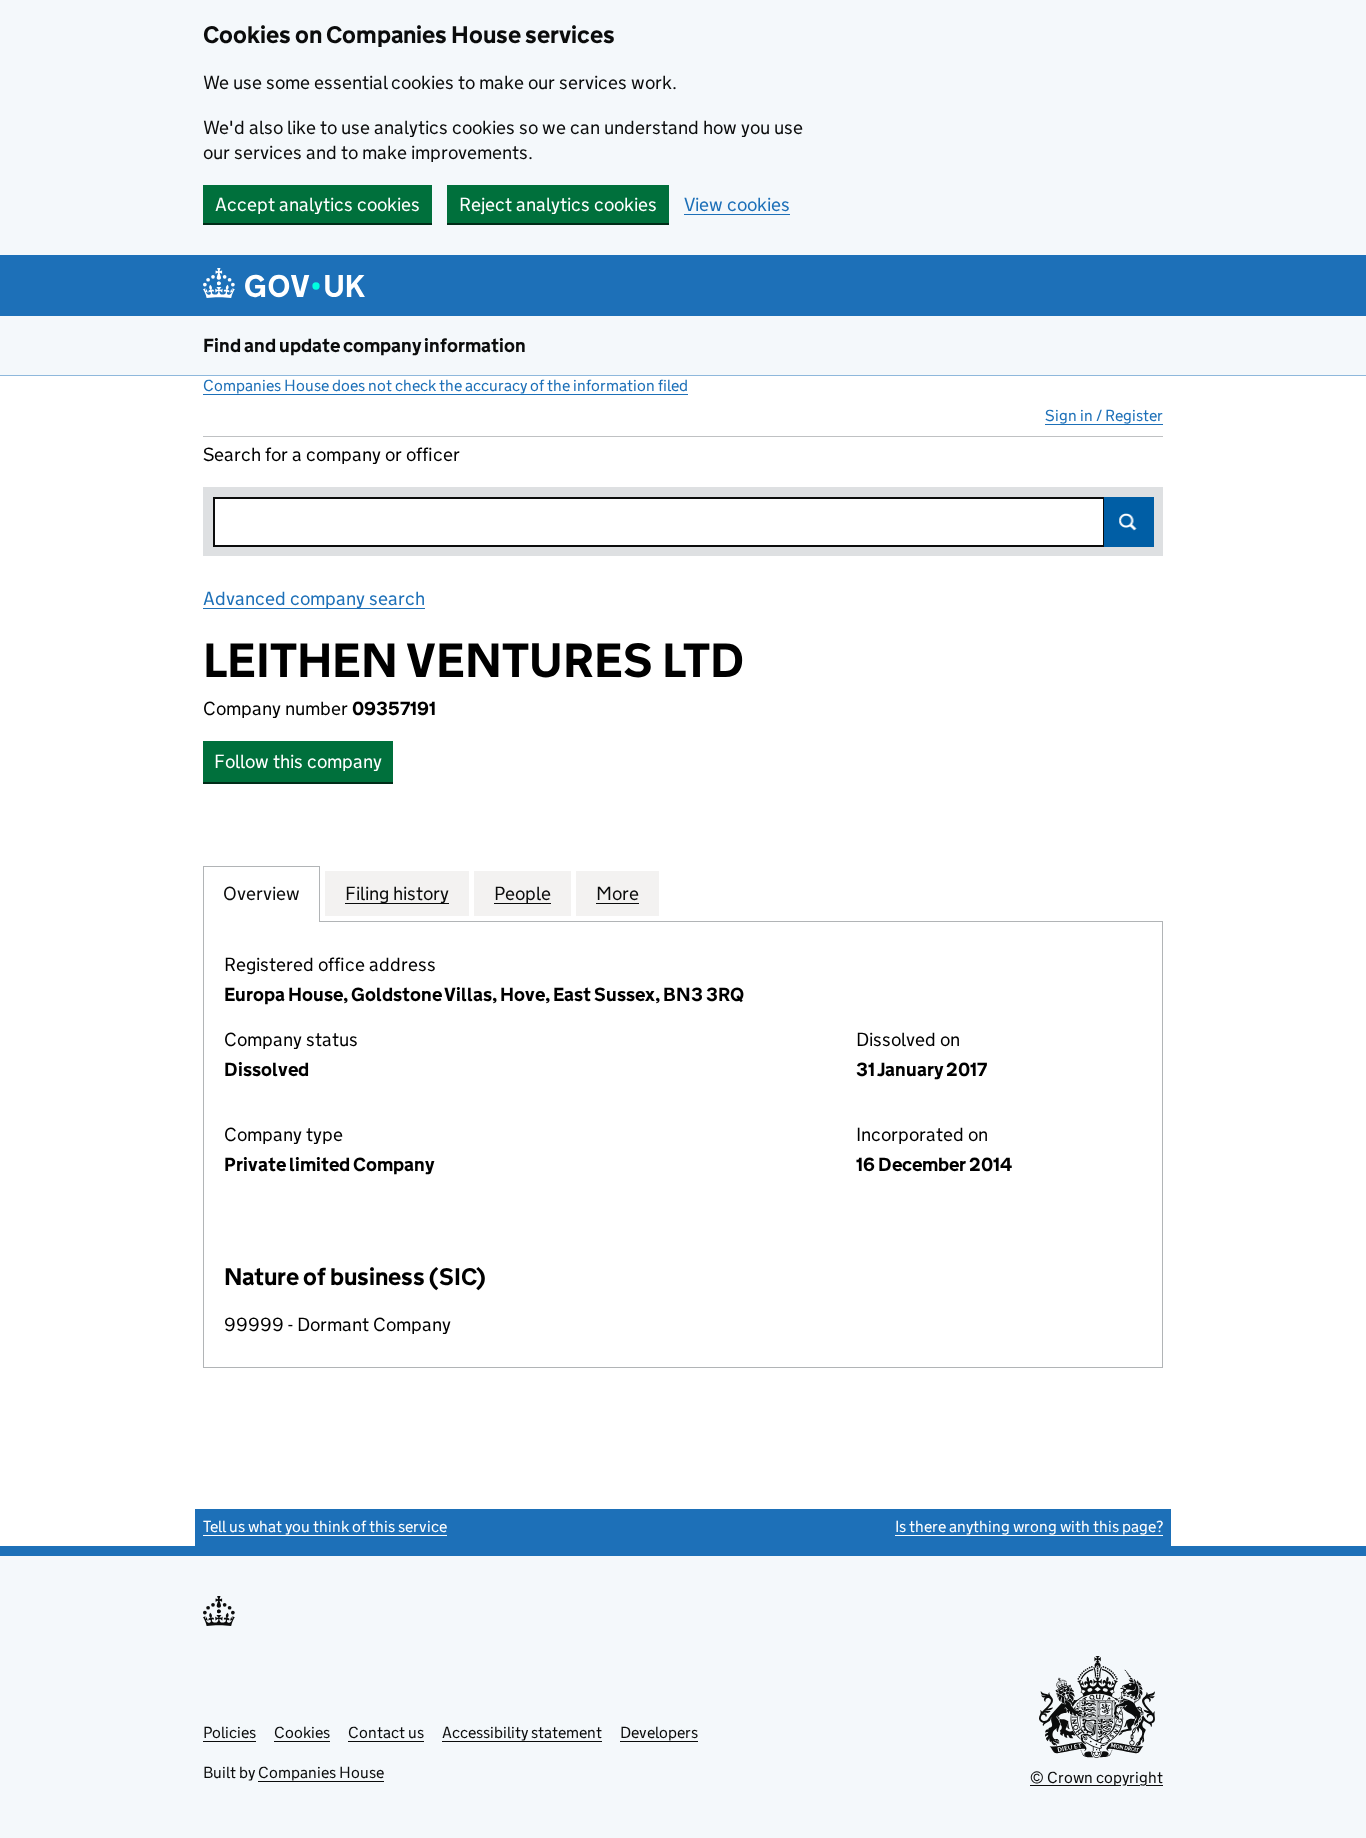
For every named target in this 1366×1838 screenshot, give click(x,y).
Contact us (386, 1732)
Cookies (302, 1732)
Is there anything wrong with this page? (1029, 1526)
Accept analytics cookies (317, 204)
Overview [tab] (261, 893)
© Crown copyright (1096, 1777)
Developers (659, 1732)
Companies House (321, 1772)
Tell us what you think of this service (325, 1526)
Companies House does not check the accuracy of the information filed (445, 385)
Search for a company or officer (331, 454)
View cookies (737, 204)
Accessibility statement (522, 1732)
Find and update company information (364, 345)
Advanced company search (314, 598)
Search (1129, 522)
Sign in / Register (1104, 415)
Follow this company (298, 761)
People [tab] (522, 893)
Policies (229, 1732)
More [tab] (617, 893)
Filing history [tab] (397, 893)
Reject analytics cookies (558, 204)
